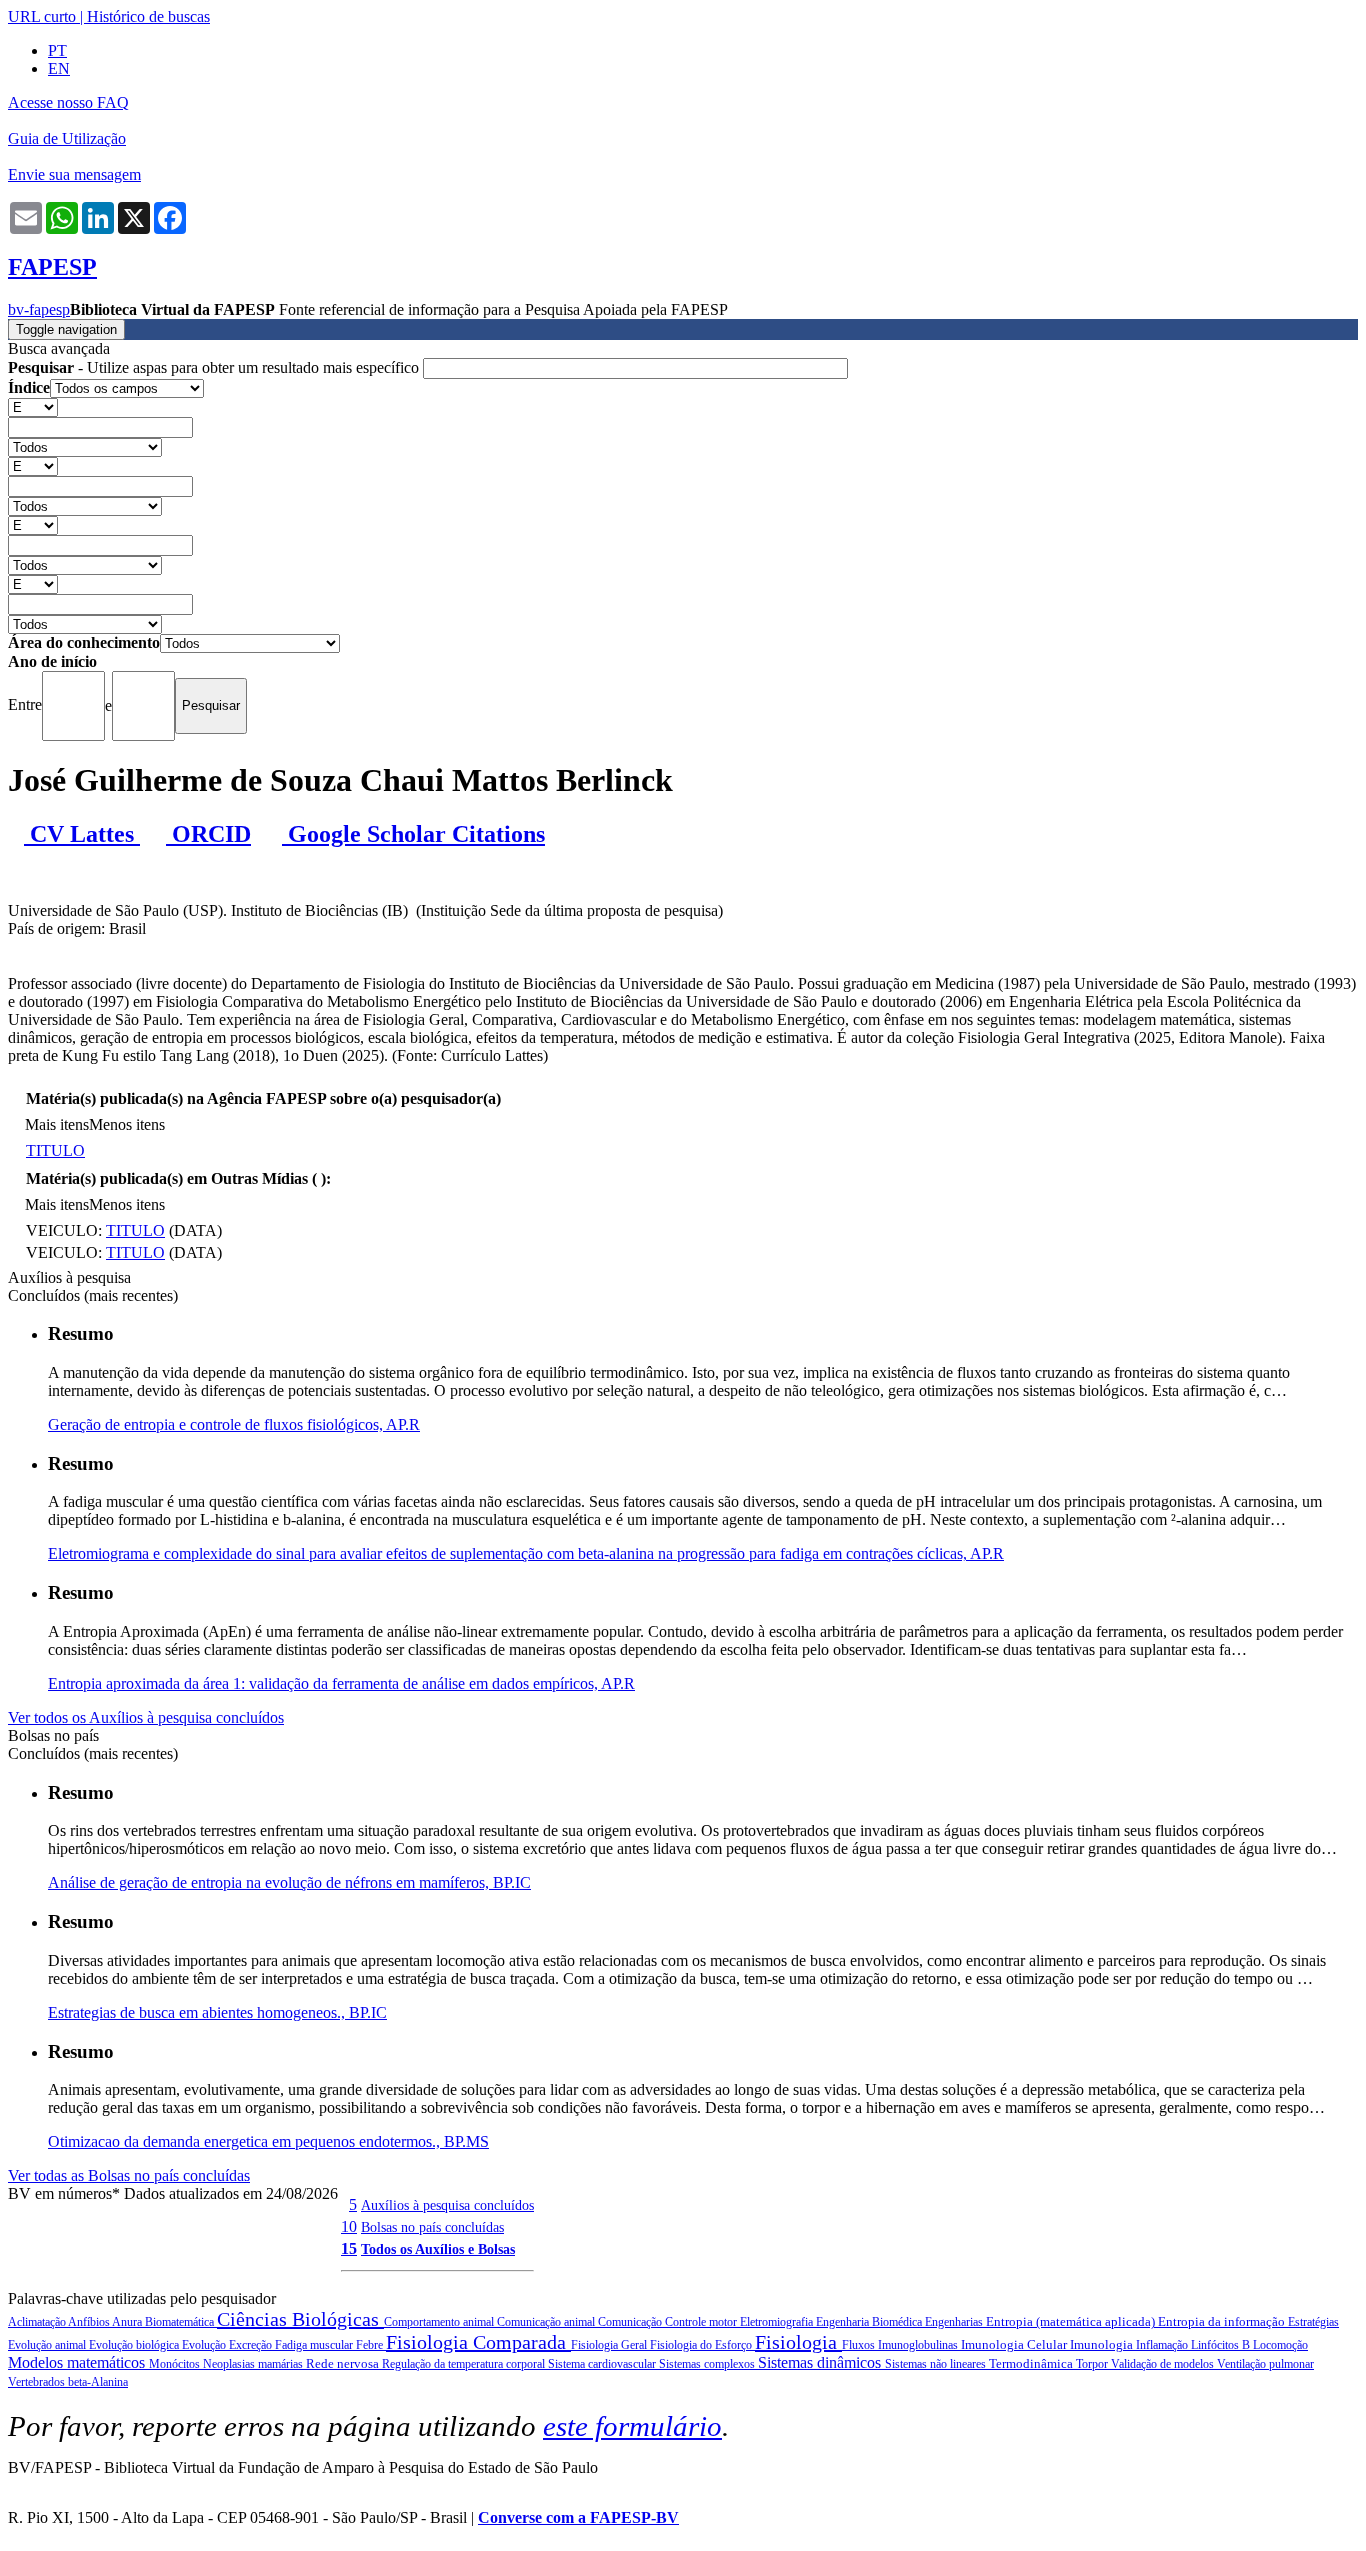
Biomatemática (181, 2322)
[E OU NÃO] (33, 406)
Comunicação (631, 2322)
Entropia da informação (1223, 2321)
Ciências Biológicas (300, 2319)
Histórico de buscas (148, 16)
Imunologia (1103, 2344)
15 (349, 2248)
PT (57, 50)
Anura (128, 2322)
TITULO (55, 1150)
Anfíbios (90, 2322)
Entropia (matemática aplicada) (1072, 2321)
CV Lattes (82, 834)
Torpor (1093, 2364)
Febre (371, 2345)
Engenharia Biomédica (870, 2322)
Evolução (205, 2345)
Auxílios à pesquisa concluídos (447, 2205)
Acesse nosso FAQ (68, 102)
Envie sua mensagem (74, 174)
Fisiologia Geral (610, 2345)
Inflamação (1163, 2345)
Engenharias (955, 2322)
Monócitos (176, 2364)
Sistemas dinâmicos (821, 2362)
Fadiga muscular (315, 2345)
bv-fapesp (39, 309)
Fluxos (860, 2345)
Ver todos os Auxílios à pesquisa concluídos (146, 1717)
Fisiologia (798, 2342)
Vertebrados (38, 2382)
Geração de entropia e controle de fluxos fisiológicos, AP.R (234, 1424)
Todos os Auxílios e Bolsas (438, 2249)
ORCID (208, 834)
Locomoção (1280, 2345)
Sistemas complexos (708, 2364)
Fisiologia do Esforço (702, 2345)
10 (349, 2226)
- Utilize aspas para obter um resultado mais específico (215, 367)
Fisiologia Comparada (478, 2342)
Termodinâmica (1032, 2363)
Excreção (252, 2345)
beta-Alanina (98, 2382)
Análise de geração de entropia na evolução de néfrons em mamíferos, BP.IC (289, 1882)
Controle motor (702, 2322)
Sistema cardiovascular (603, 2364)
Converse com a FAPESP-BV (578, 2517)
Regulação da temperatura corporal (465, 2364)
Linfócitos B (1222, 2345)
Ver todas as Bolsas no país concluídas (129, 2175)
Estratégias (1313, 2322)
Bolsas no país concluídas (432, 2227)
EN (59, 68)
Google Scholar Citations (413, 834)
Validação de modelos (1164, 2364)
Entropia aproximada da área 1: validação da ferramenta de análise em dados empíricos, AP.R (341, 1683)
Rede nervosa (344, 2363)
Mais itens (57, 1124)
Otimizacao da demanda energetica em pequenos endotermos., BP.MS (268, 2141)
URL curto (42, 16)
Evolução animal (48, 2345)
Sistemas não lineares (937, 2364)
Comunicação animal (547, 2322)
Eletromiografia (778, 2322)
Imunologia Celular (1015, 2344)
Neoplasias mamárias (254, 2364)
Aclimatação (38, 2322)
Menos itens (127, 1124)
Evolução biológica (135, 2345)
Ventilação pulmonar (1265, 2364)
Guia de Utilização (67, 138)
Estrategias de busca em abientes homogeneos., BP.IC (217, 2012)
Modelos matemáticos (78, 2362)
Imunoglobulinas (919, 2345)
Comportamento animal (440, 2322)
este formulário (632, 2426)
